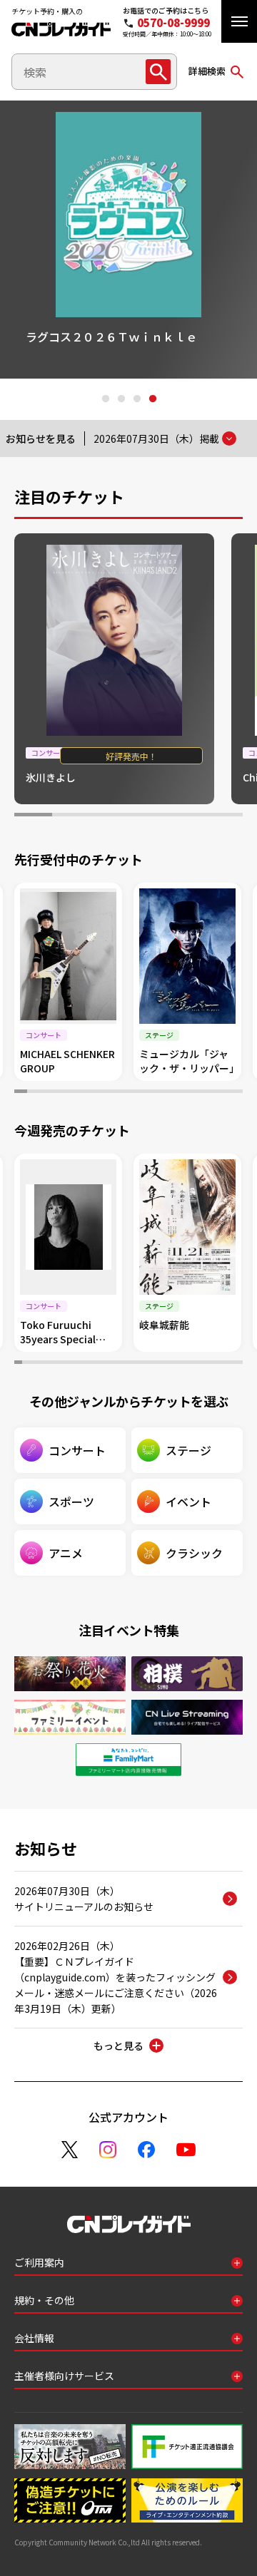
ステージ (188, 1450)
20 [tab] (168, 1364)
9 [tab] (122, 1093)
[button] (239, 21)
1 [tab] (105, 399)
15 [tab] (198, 1093)
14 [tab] (186, 1093)
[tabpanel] (114, 669)
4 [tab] (152, 399)
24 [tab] (200, 1364)
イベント (188, 1502)
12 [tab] (161, 1093)
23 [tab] (192, 1364)
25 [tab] (207, 1364)
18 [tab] (236, 1093)
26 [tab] (215, 1364)
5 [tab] (185, 816)
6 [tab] (224, 816)
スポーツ (71, 1502)
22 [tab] (184, 1364)
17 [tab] (223, 1093)
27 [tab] (223, 1364)
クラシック (194, 1553)
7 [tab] (97, 1093)
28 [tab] (231, 1364)
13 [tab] (173, 1093)
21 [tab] (176, 1364)
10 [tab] (135, 1093)
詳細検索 (207, 71)
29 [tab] (239, 1364)
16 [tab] (211, 1093)
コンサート (77, 1450)
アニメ (66, 1553)
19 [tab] (160, 1364)
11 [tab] (148, 1093)
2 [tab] (121, 399)
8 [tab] (109, 1093)
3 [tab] (136, 399)
